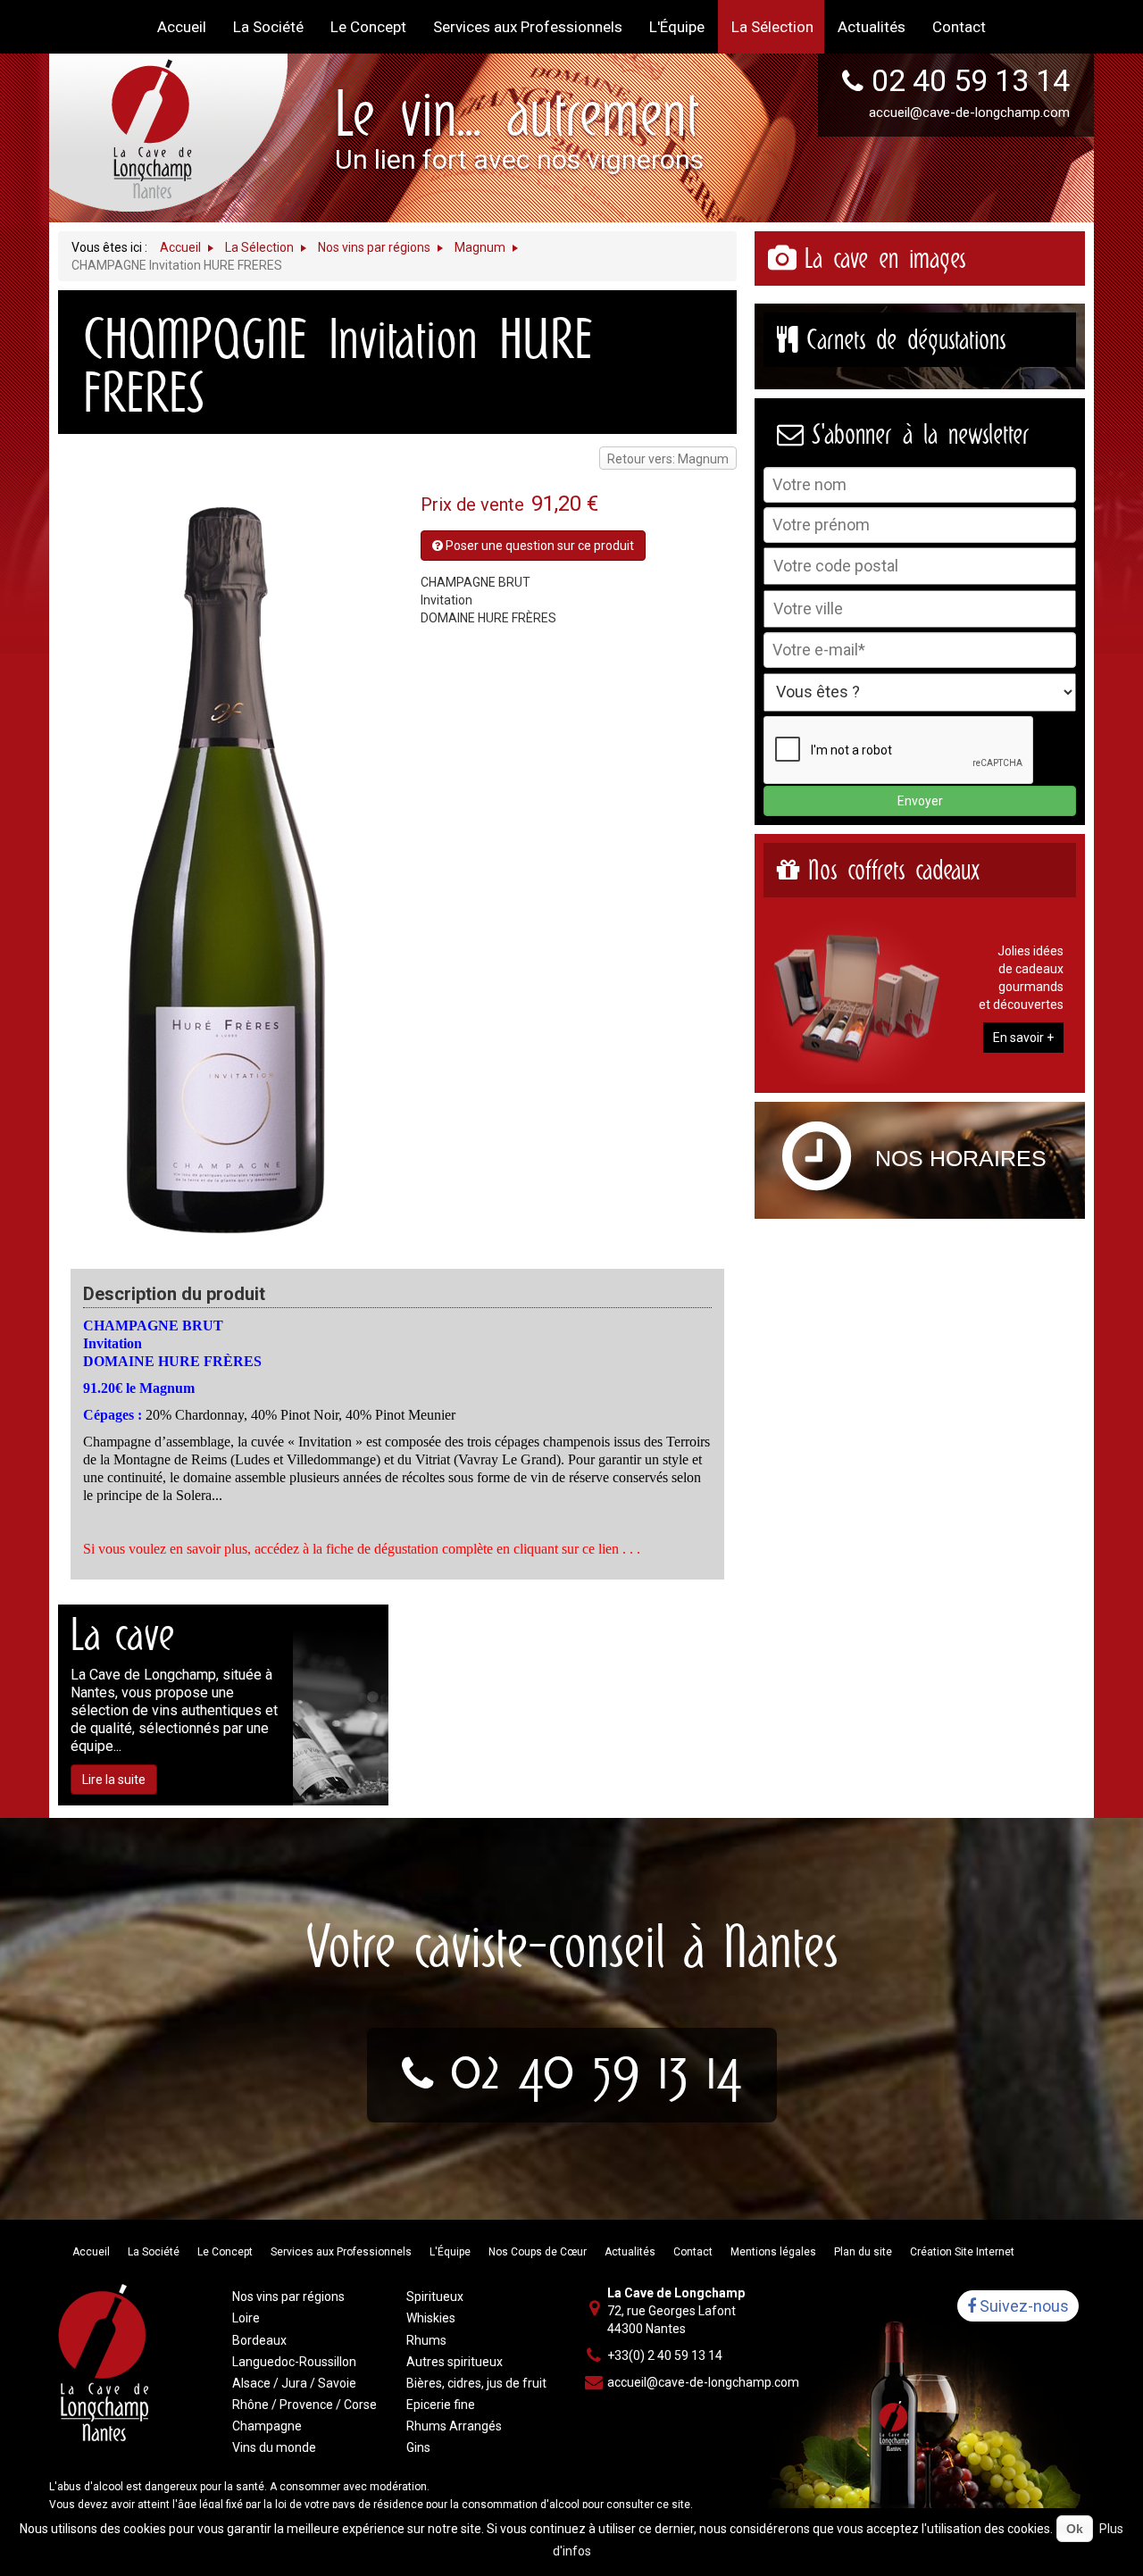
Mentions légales (773, 2252)
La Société (154, 2252)
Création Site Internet (962, 2252)
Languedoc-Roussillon (294, 2362)
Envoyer (920, 801)
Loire (246, 2318)
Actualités (630, 2252)
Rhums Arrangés (454, 2426)
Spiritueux (435, 2297)
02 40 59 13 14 (971, 80)
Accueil (91, 2252)
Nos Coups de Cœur (538, 2252)
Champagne (267, 2426)
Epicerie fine (441, 2405)
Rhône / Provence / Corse (305, 2405)
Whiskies (431, 2318)
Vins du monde (274, 2447)
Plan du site (863, 2252)
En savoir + (1023, 1038)
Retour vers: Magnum (668, 459)
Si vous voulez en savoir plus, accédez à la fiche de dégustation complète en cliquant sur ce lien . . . (362, 1549)
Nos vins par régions (288, 2297)
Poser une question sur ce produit (538, 546)
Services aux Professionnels (341, 2252)
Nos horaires (961, 1158)
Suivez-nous (1022, 2306)
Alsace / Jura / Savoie (294, 2383)
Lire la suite (114, 1780)
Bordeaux (259, 2340)
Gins (418, 2447)
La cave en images (885, 258)
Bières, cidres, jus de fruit (476, 2383)
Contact (693, 2252)
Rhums (426, 2340)
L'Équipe (450, 2252)
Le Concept (225, 2252)
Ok (1075, 2529)
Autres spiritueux (455, 2362)
